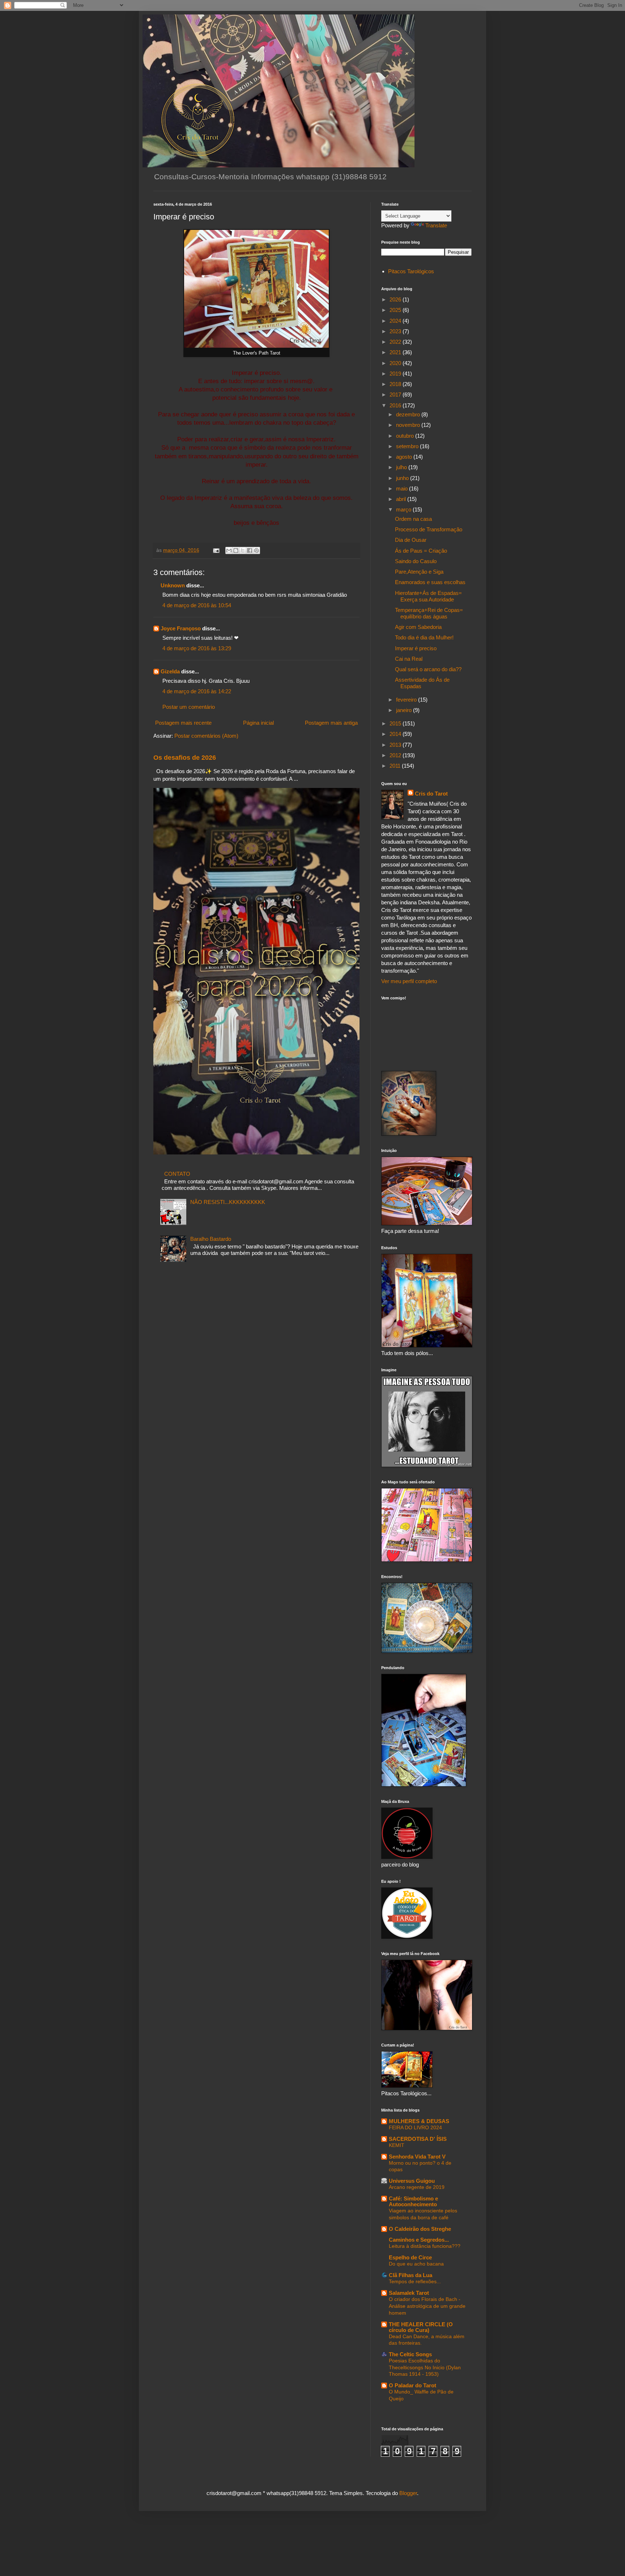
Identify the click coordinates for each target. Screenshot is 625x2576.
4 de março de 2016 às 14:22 (197, 691)
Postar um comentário (189, 707)
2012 (396, 755)
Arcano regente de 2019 (417, 2187)
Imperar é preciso (416, 648)
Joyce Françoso (181, 628)
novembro (409, 425)
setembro (408, 446)
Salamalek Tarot (409, 2293)
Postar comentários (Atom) (206, 736)
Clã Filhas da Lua (411, 2275)
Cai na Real (409, 659)
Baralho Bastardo (211, 1239)
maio (403, 488)
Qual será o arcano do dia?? (428, 669)
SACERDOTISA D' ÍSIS (418, 2139)
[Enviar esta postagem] (216, 550)
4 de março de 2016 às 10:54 (197, 605)
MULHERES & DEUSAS (419, 2121)
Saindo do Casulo (416, 561)
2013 (396, 745)
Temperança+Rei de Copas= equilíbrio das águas (429, 613)
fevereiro (407, 700)
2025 (396, 310)
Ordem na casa (413, 519)
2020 (396, 363)
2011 (396, 766)
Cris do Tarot (431, 794)
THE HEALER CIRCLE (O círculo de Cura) (421, 2327)
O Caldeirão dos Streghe (420, 2229)
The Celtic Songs (410, 2354)
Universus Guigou (412, 2181)
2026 (396, 299)
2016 (396, 405)
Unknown (173, 585)
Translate (436, 225)
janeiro (405, 710)
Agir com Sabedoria (418, 627)
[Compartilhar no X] (243, 550)
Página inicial (258, 723)
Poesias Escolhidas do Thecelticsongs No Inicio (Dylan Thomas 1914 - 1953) (425, 2367)
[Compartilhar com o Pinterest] (256, 550)
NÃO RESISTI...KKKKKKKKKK (228, 1202)
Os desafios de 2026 (185, 758)
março (404, 509)
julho (402, 467)
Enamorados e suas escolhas (430, 582)
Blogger (408, 2493)
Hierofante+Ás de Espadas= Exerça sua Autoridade (428, 596)
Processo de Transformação (429, 529)
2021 (396, 352)
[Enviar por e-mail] (229, 550)
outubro (406, 436)
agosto (405, 457)
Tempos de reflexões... (415, 2281)
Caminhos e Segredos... (419, 2240)
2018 (396, 384)
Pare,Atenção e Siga (419, 572)
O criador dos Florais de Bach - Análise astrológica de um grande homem (427, 2306)
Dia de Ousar (411, 540)
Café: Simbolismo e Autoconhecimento (413, 2201)
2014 (396, 734)
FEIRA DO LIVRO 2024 (415, 2127)
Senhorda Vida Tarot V (417, 2157)
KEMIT (397, 2145)
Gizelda (170, 671)
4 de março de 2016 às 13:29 (197, 648)
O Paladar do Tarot (413, 2385)
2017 (396, 395)
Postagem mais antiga (331, 723)
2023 (396, 331)
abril (402, 499)
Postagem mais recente (183, 723)
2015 (396, 723)
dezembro (409, 414)
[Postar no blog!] (236, 550)
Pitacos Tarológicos (411, 271)
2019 (396, 374)
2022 (396, 342)
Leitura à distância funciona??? (425, 2246)
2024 (396, 321)
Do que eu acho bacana (416, 2264)
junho (403, 478)
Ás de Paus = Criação (421, 551)
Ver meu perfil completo (409, 981)
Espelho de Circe (410, 2257)
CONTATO (177, 1174)
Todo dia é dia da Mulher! (424, 637)
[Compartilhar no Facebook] (250, 550)
